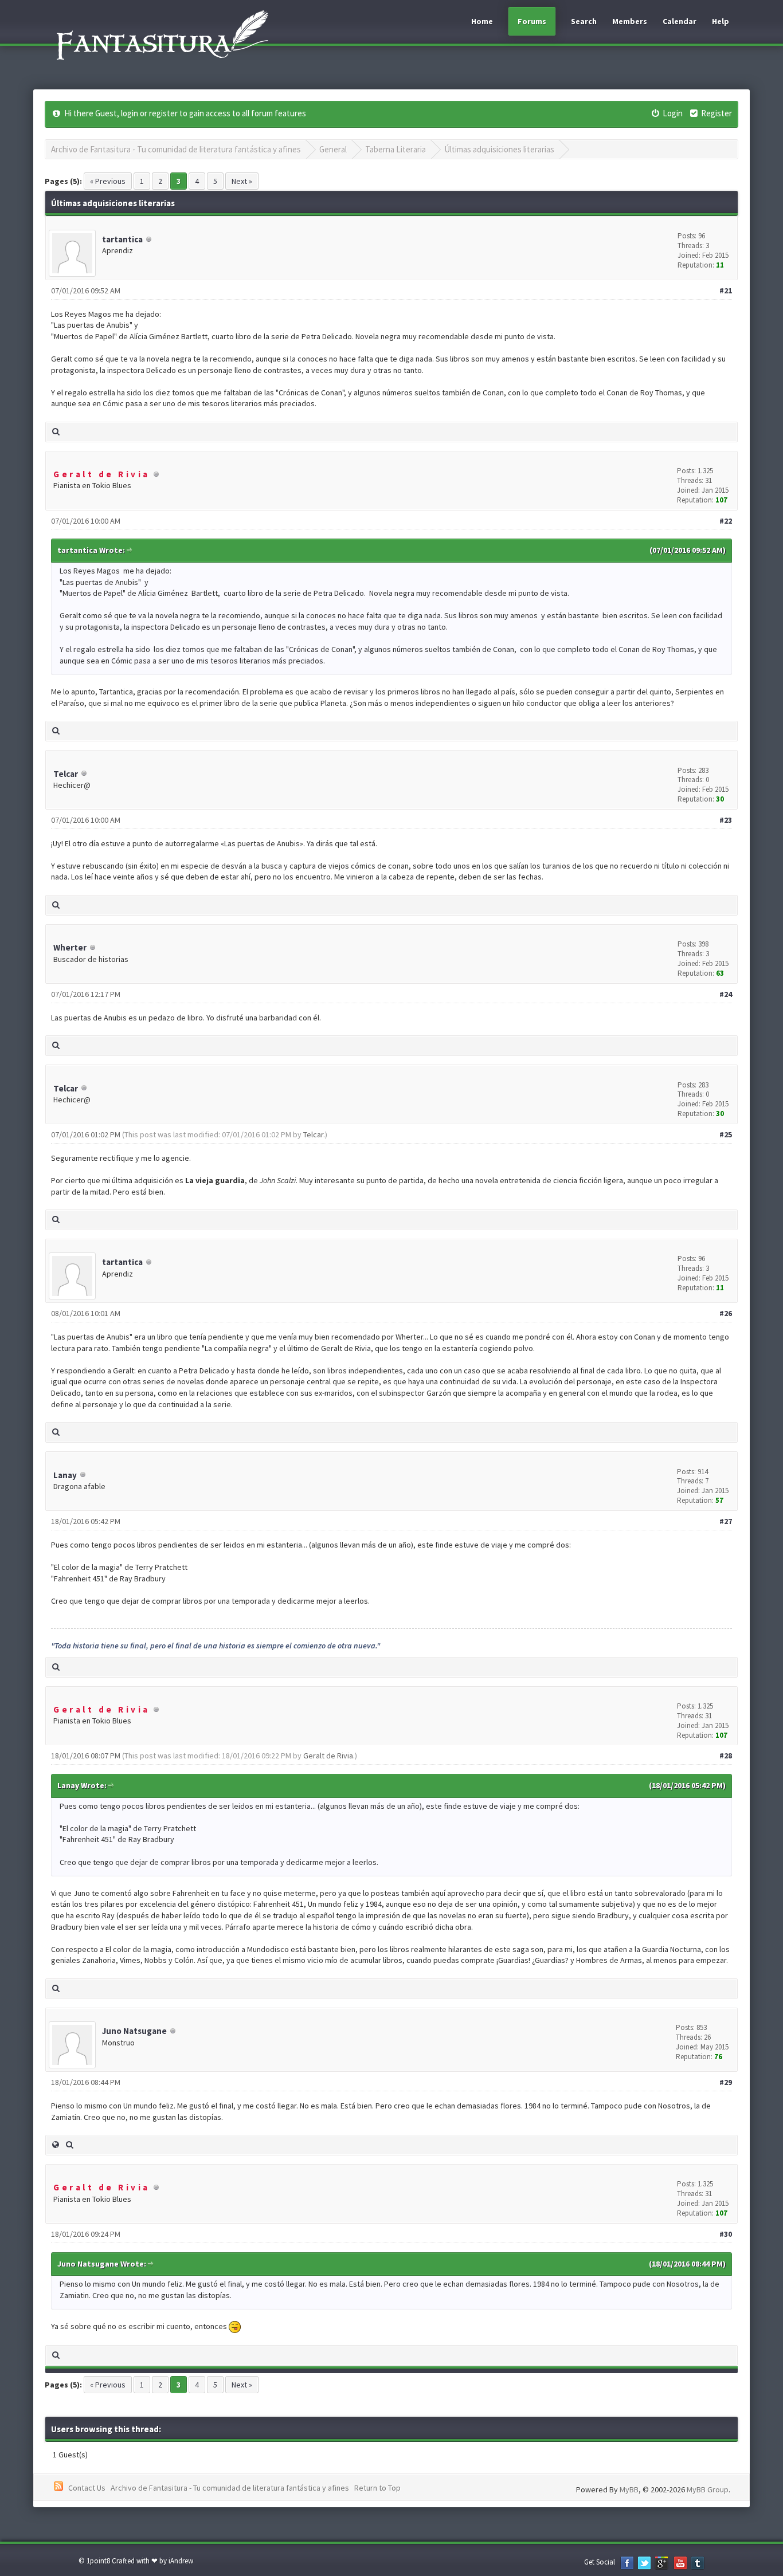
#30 (726, 2234)
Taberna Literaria (396, 149)
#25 (726, 1134)
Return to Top (377, 2488)
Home (482, 21)
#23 (726, 820)
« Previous (108, 181)
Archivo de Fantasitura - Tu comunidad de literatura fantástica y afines (176, 149)
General (333, 149)
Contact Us (87, 2488)
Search (584, 21)
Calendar (680, 21)
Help (721, 21)
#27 (726, 1521)
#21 (726, 290)
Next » (242, 181)
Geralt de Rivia (328, 1756)
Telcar (66, 774)
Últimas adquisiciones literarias (499, 149)
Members (630, 21)
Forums (532, 21)
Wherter (70, 947)
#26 (726, 1313)
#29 (726, 2082)
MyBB (629, 2489)
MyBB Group (708, 2489)
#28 (726, 1756)
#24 (726, 994)
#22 (726, 521)
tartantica (122, 239)
